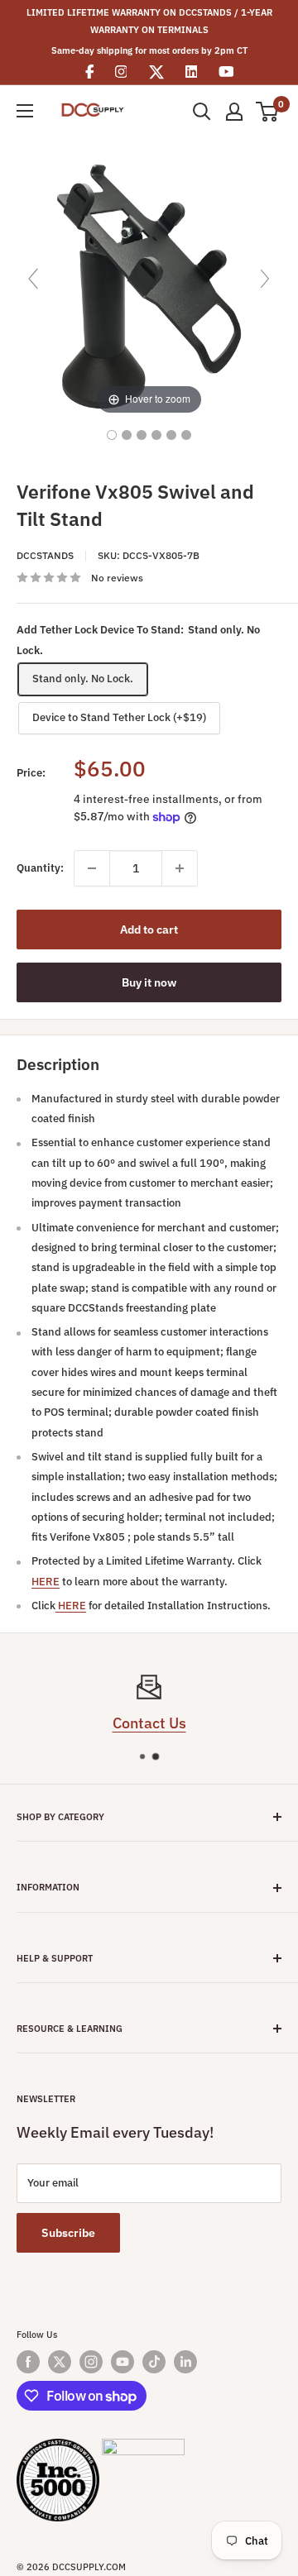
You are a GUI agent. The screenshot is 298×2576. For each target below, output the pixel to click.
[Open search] (202, 112)
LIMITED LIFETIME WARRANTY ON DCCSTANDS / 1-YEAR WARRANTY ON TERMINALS (149, 21)
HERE (46, 1582)
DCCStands (45, 555)
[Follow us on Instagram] (91, 2362)
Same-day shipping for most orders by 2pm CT (149, 50)
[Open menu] (25, 111)
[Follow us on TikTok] (154, 2362)
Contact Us (149, 1723)
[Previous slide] (33, 279)
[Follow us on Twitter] (60, 2362)
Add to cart (149, 930)
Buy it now (149, 982)
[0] (268, 112)
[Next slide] (265, 279)
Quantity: (40, 868)
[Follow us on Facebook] (28, 2362)
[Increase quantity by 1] (180, 868)
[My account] (234, 112)
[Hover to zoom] (149, 286)
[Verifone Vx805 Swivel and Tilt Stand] (112, 435)
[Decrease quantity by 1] (92, 868)
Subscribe (68, 2233)
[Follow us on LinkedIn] (185, 2362)
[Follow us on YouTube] (123, 2362)
